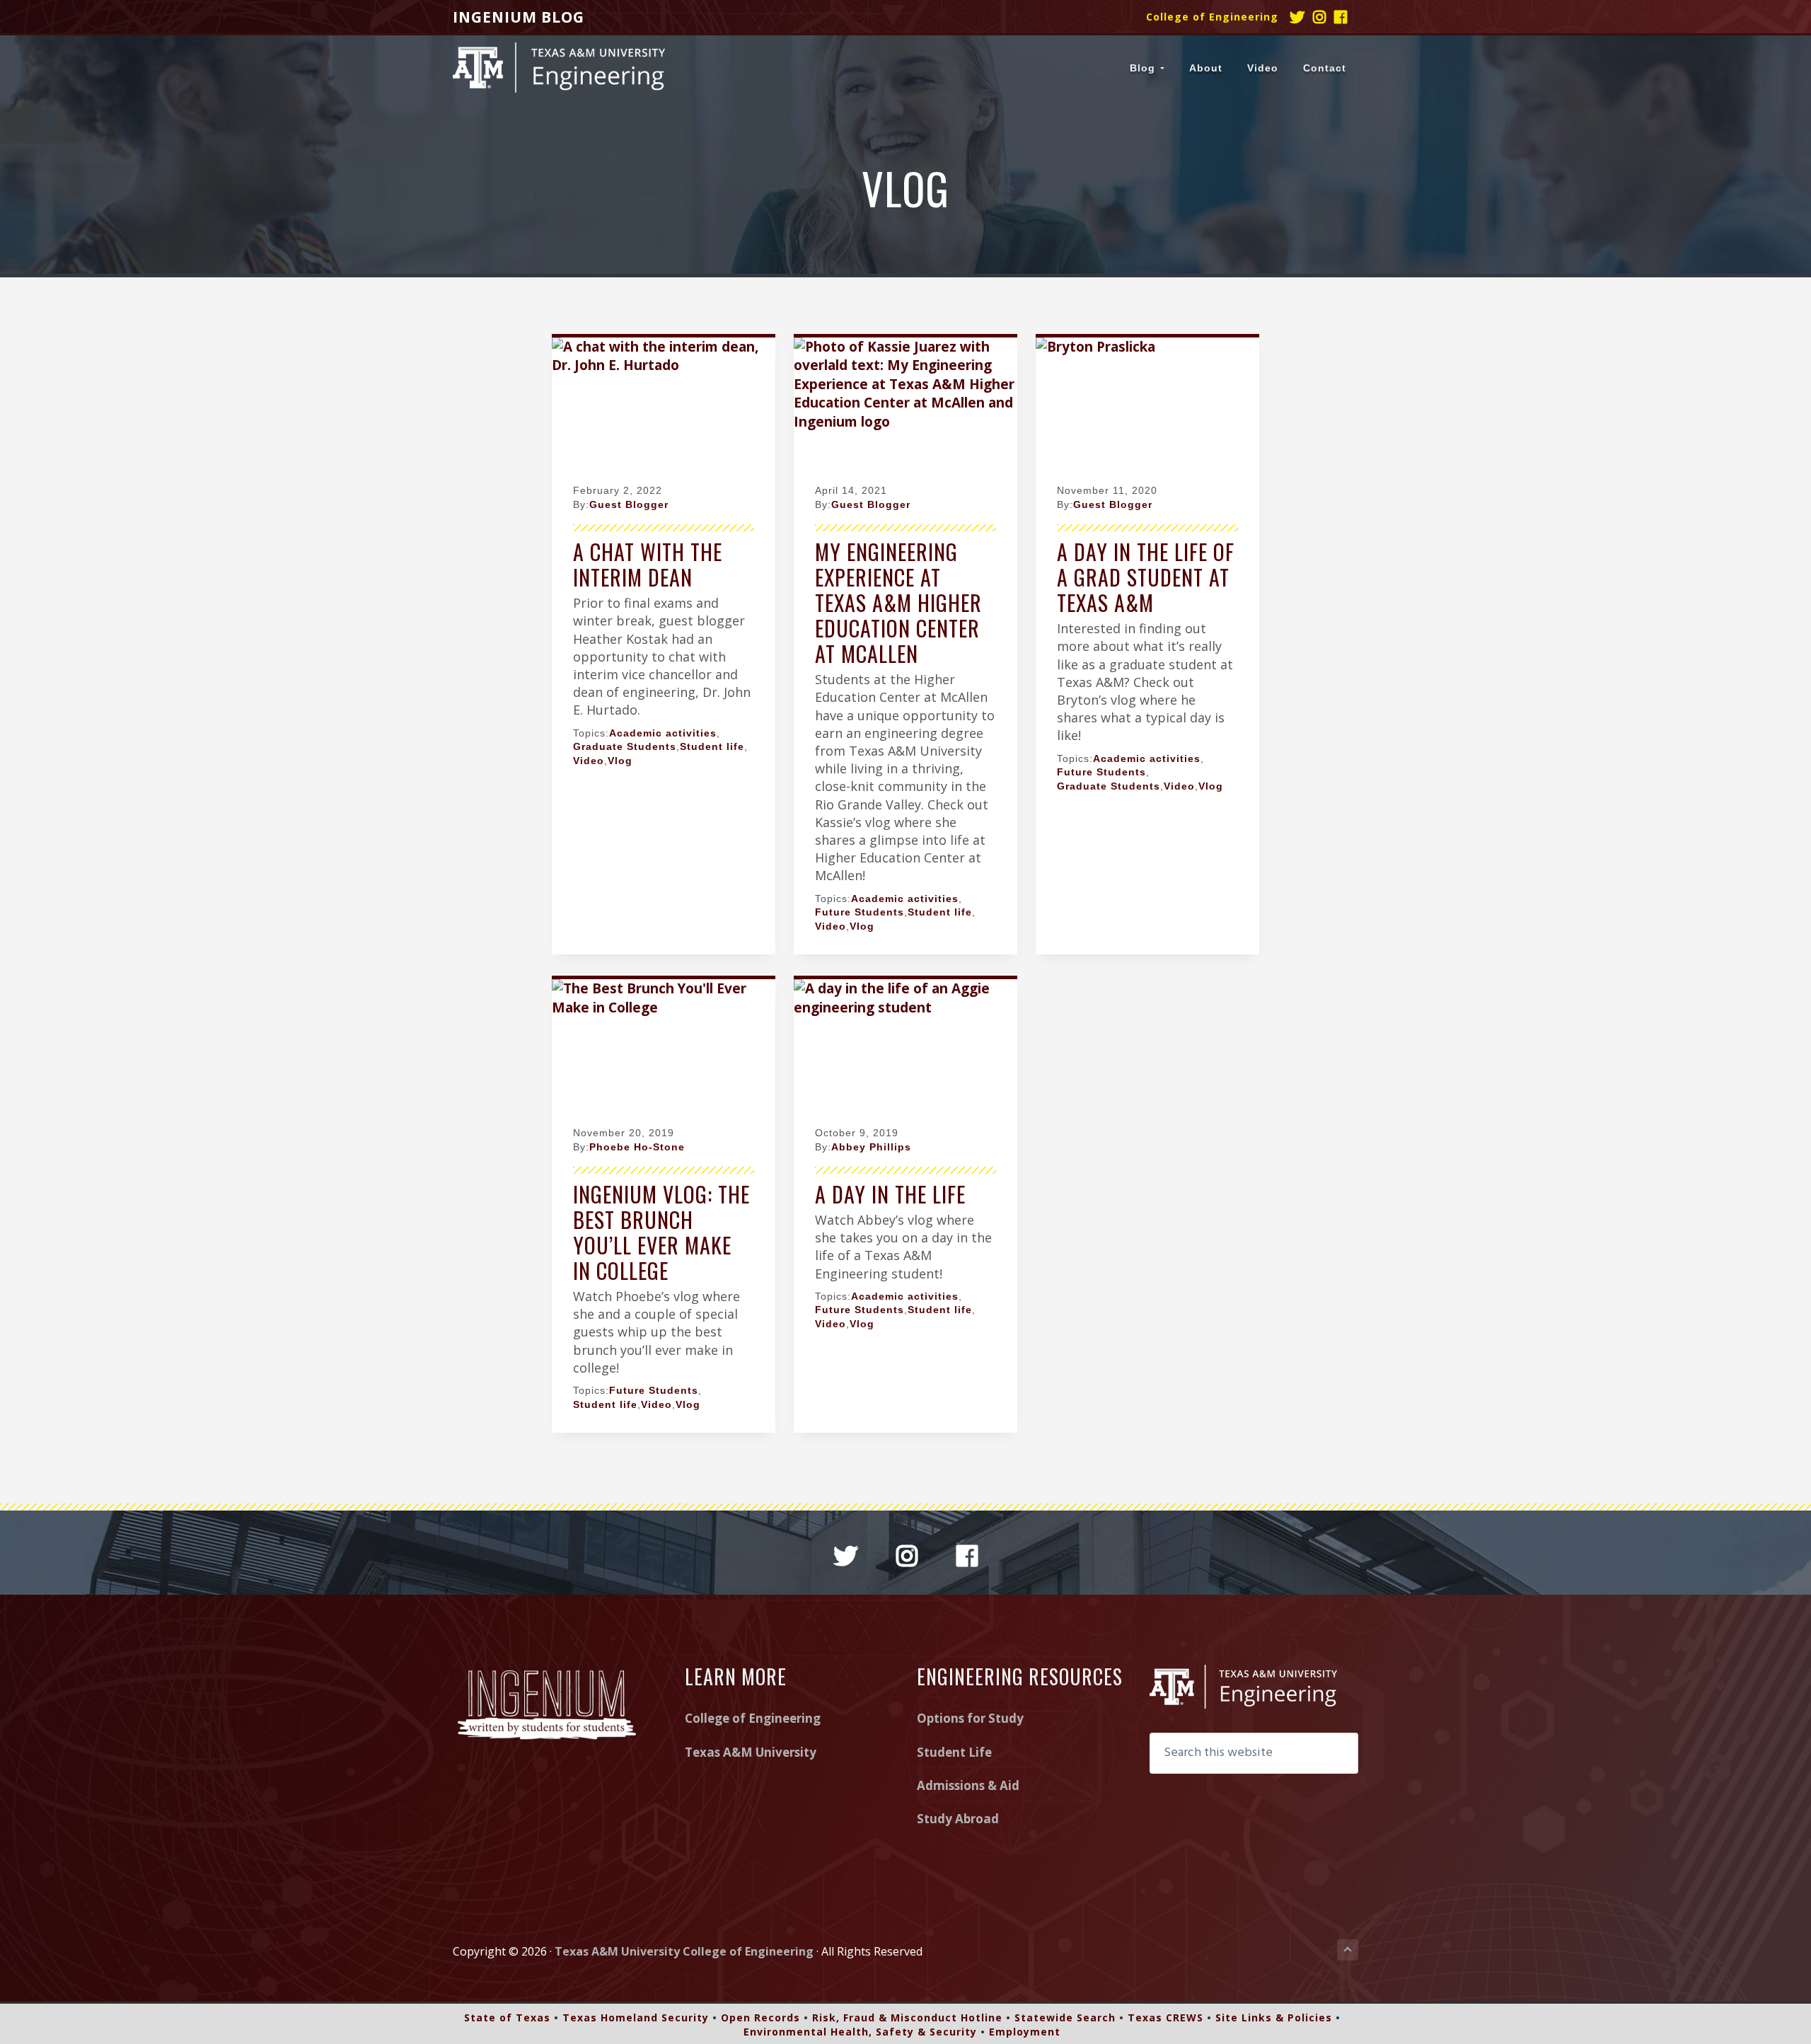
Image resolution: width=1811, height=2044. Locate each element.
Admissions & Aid (968, 1785)
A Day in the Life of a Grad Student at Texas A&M (1146, 577)
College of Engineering (1212, 17)
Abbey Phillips (871, 1147)
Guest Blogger (629, 504)
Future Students (860, 912)
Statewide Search (1065, 2017)
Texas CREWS (1165, 2017)
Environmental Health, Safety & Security (860, 2032)
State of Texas (507, 2017)
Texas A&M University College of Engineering (684, 1951)
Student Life (954, 1752)
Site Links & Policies (1274, 2017)
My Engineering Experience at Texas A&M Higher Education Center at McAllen (898, 602)
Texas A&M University (751, 1752)
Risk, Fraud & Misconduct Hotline (907, 2017)
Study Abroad (958, 1819)
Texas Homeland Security (636, 2017)
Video (589, 761)
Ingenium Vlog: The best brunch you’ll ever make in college (661, 1232)
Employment (1025, 2032)
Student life (712, 746)
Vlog (620, 761)
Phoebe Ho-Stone (637, 1147)
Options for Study (970, 1718)
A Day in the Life (890, 1194)
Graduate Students (625, 746)
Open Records (760, 2017)
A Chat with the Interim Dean (648, 564)
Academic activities (663, 733)
